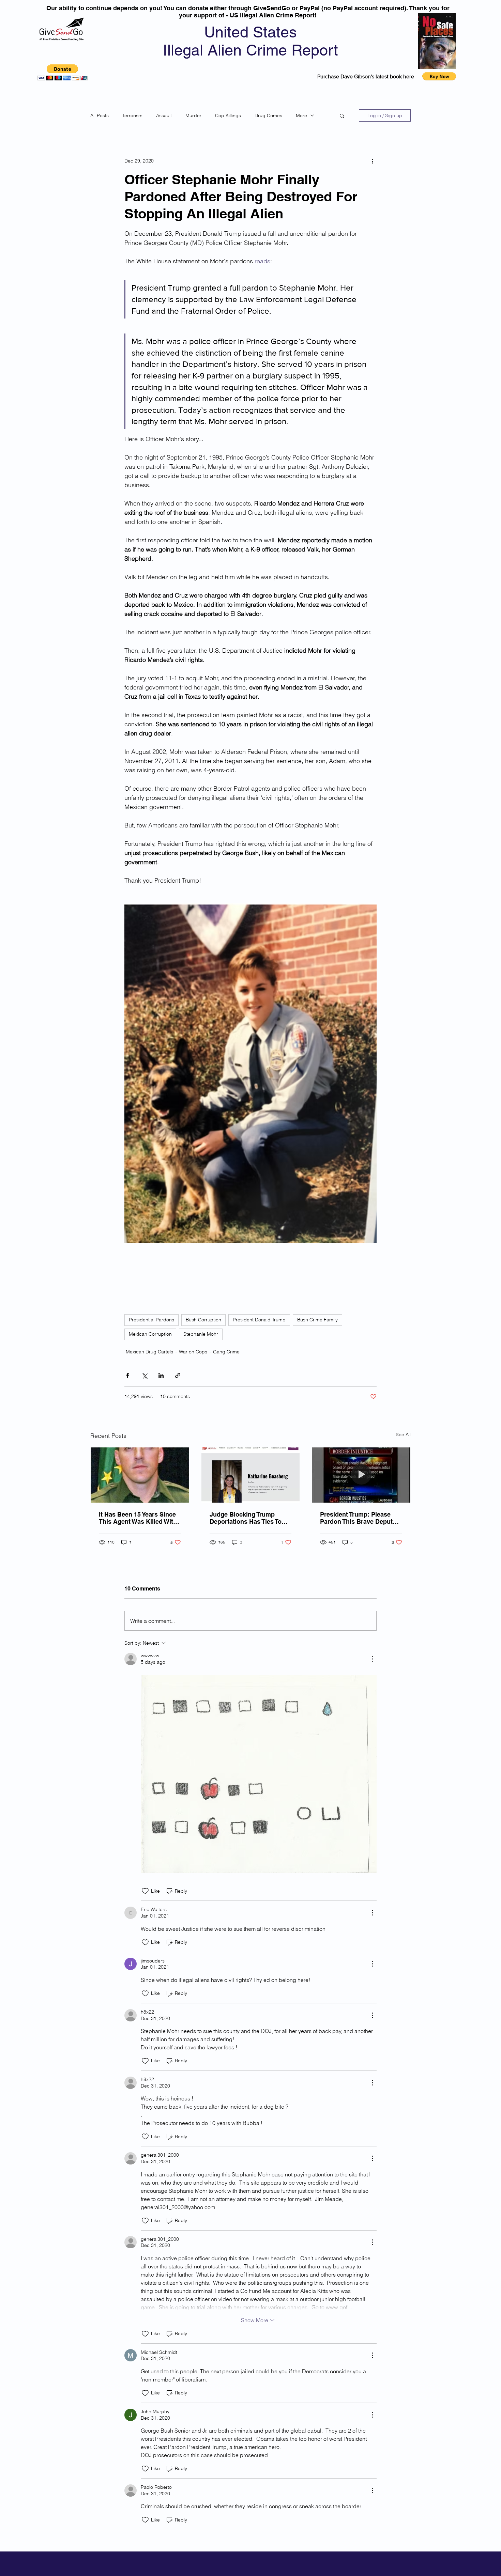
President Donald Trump (259, 1320)
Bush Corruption (203, 1320)
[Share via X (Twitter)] (144, 1375)
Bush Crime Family (317, 1320)
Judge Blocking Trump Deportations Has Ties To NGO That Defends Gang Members (246, 1518)
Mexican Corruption (150, 1334)
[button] (63, 72)
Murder (193, 115)
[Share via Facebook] (128, 1375)
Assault (164, 115)
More (301, 115)
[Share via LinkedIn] (161, 1375)
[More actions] (373, 161)
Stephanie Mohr (201, 1334)
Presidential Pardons (151, 1320)
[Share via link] (178, 1375)
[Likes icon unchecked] (145, 1891)
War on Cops (193, 1352)
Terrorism (132, 115)
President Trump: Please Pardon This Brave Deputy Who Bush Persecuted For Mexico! (358, 1518)
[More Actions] (373, 1659)
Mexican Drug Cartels (149, 1352)
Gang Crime (226, 1352)
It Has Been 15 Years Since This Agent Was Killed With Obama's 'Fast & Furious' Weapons (138, 1518)
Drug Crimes (268, 115)
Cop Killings (228, 115)
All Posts (100, 115)
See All (403, 1434)
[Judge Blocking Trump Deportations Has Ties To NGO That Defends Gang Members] (251, 1475)
